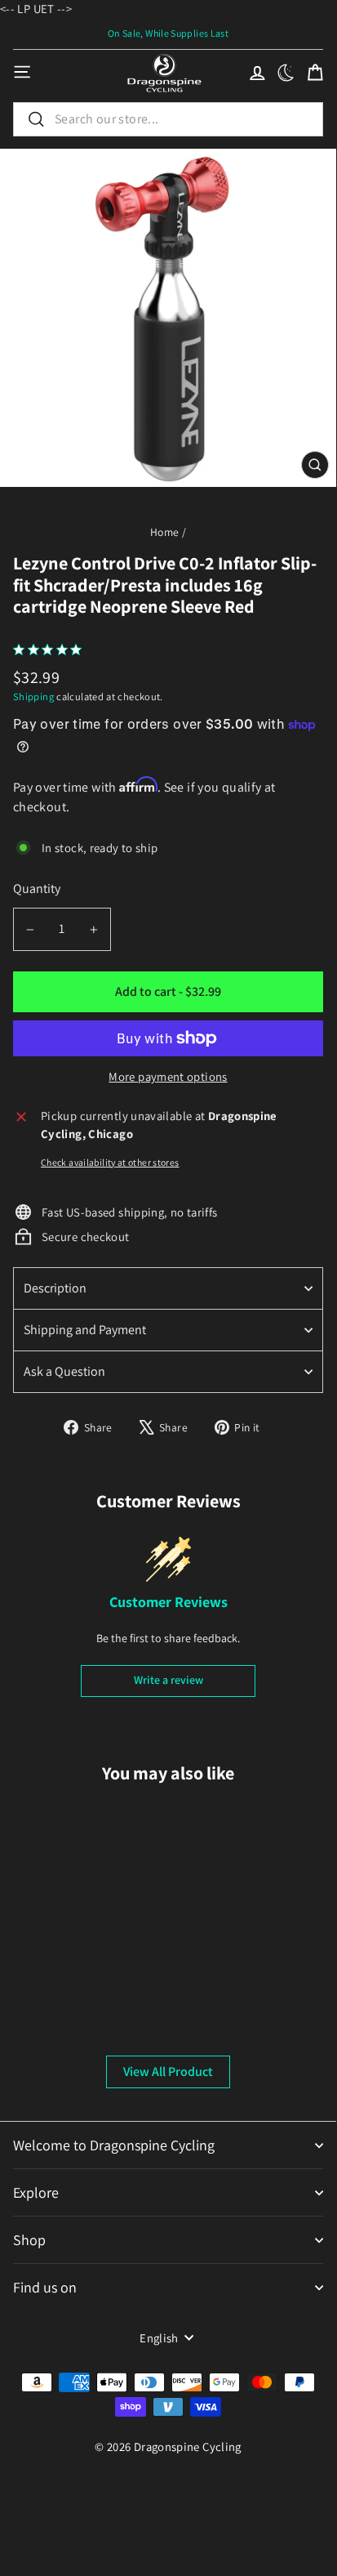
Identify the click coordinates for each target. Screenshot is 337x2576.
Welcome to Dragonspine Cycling (114, 2145)
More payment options (168, 1076)
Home (164, 532)
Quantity (37, 888)
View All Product (168, 2072)
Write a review (168, 1680)
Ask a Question (64, 1371)
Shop (29, 2240)
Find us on (45, 2287)
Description (55, 1288)
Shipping (33, 696)
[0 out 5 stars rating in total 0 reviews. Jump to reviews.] (51, 650)
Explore (36, 2192)
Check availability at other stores (110, 1162)
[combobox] (168, 119)
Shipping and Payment (85, 1330)
